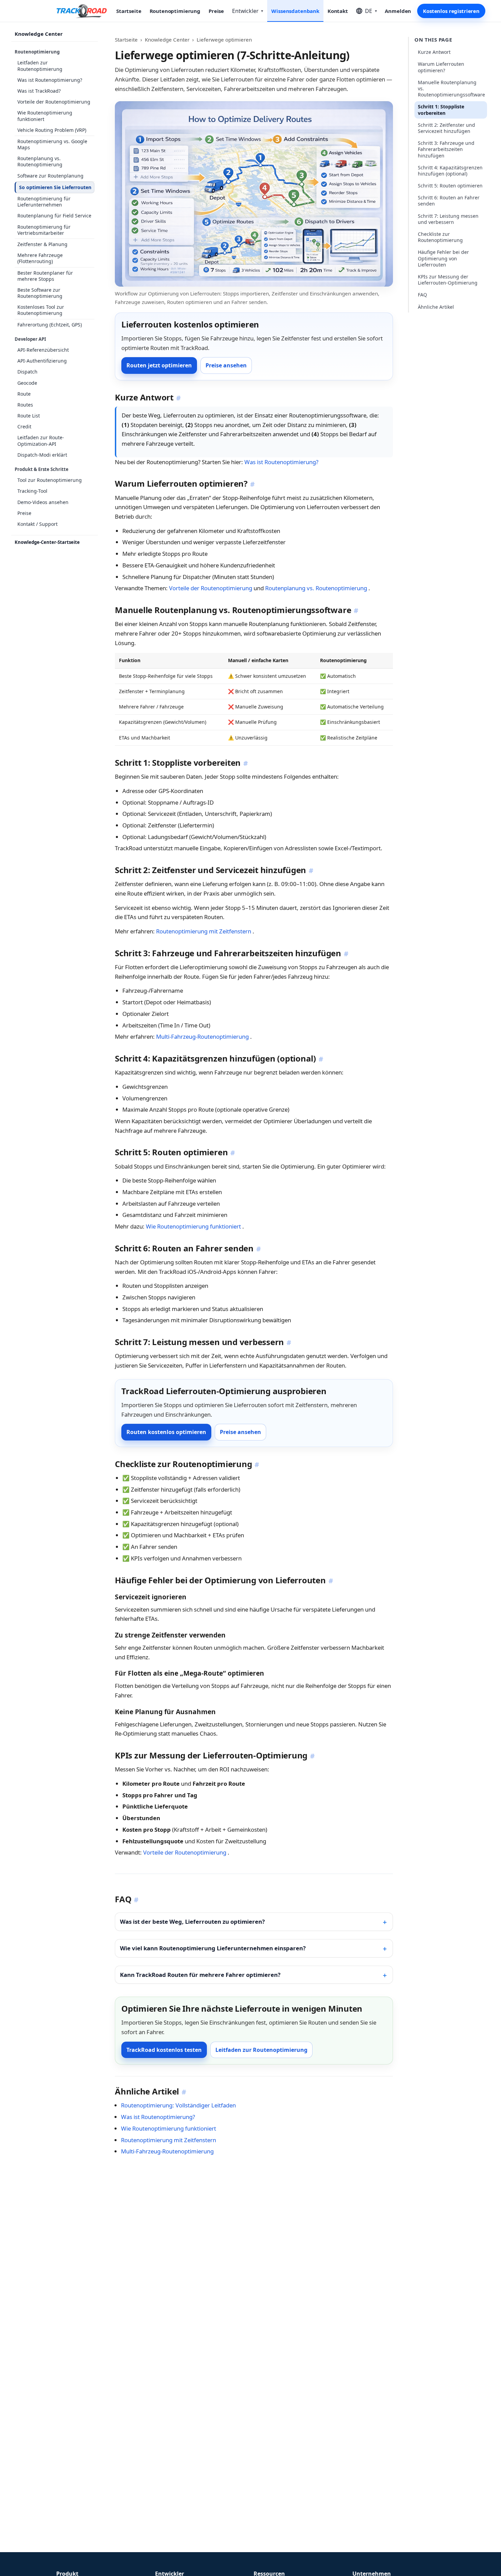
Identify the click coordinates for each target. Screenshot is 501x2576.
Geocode (27, 383)
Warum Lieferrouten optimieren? (441, 67)
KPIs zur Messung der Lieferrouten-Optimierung (448, 280)
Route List (29, 416)
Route (24, 394)
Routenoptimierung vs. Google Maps (52, 144)
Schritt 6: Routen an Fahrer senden (449, 201)
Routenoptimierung (175, 11)
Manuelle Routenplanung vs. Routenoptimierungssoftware (451, 88)
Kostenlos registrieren (451, 11)
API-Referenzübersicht (43, 350)
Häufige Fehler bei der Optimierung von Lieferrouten (443, 258)
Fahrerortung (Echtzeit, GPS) (50, 325)
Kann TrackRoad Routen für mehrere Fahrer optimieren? (200, 1975)
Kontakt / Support (37, 524)
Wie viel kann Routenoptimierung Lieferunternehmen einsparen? (213, 1948)
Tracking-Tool (32, 491)
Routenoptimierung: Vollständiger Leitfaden (178, 2105)
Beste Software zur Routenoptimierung (40, 293)
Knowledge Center (39, 34)
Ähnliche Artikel (436, 307)
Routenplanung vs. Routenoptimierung (40, 161)
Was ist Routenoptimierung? (50, 80)
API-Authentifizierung (42, 361)
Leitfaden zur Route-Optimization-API (41, 440)
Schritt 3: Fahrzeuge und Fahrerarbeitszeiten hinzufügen (446, 149)
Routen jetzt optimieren (159, 365)
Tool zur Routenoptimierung (50, 480)
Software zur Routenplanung (50, 176)
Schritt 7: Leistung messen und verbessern (448, 219)
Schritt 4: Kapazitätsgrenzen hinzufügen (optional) (450, 171)
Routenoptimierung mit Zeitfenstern (204, 931)
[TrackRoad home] (82, 11)
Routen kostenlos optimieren (166, 1432)
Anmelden (398, 11)
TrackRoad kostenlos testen (164, 2050)
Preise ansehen (226, 365)
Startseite (129, 11)
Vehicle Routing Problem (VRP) (52, 130)
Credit (24, 426)
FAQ (422, 295)
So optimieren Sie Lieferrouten (55, 187)
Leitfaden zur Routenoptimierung (40, 66)
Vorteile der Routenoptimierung (54, 102)
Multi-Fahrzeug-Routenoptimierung (203, 1037)
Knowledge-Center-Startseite (47, 542)
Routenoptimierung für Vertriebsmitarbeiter (44, 230)
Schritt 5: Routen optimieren (450, 186)
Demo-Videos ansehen (43, 502)
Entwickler (248, 11)
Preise (216, 11)
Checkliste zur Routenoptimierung (440, 237)
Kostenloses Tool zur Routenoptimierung (41, 310)
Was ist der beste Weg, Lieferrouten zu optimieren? (192, 1922)
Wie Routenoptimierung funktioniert (45, 116)
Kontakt (338, 11)
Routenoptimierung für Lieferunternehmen (44, 202)
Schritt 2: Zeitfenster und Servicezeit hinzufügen (446, 128)
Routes (25, 405)
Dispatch (27, 372)
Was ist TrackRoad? (39, 91)
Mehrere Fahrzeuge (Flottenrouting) (40, 258)
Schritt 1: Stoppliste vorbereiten (441, 110)
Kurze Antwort (434, 52)
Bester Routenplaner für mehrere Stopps (45, 276)
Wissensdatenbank (295, 11)
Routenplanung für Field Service (54, 216)
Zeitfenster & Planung (42, 244)
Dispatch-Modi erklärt (42, 455)
